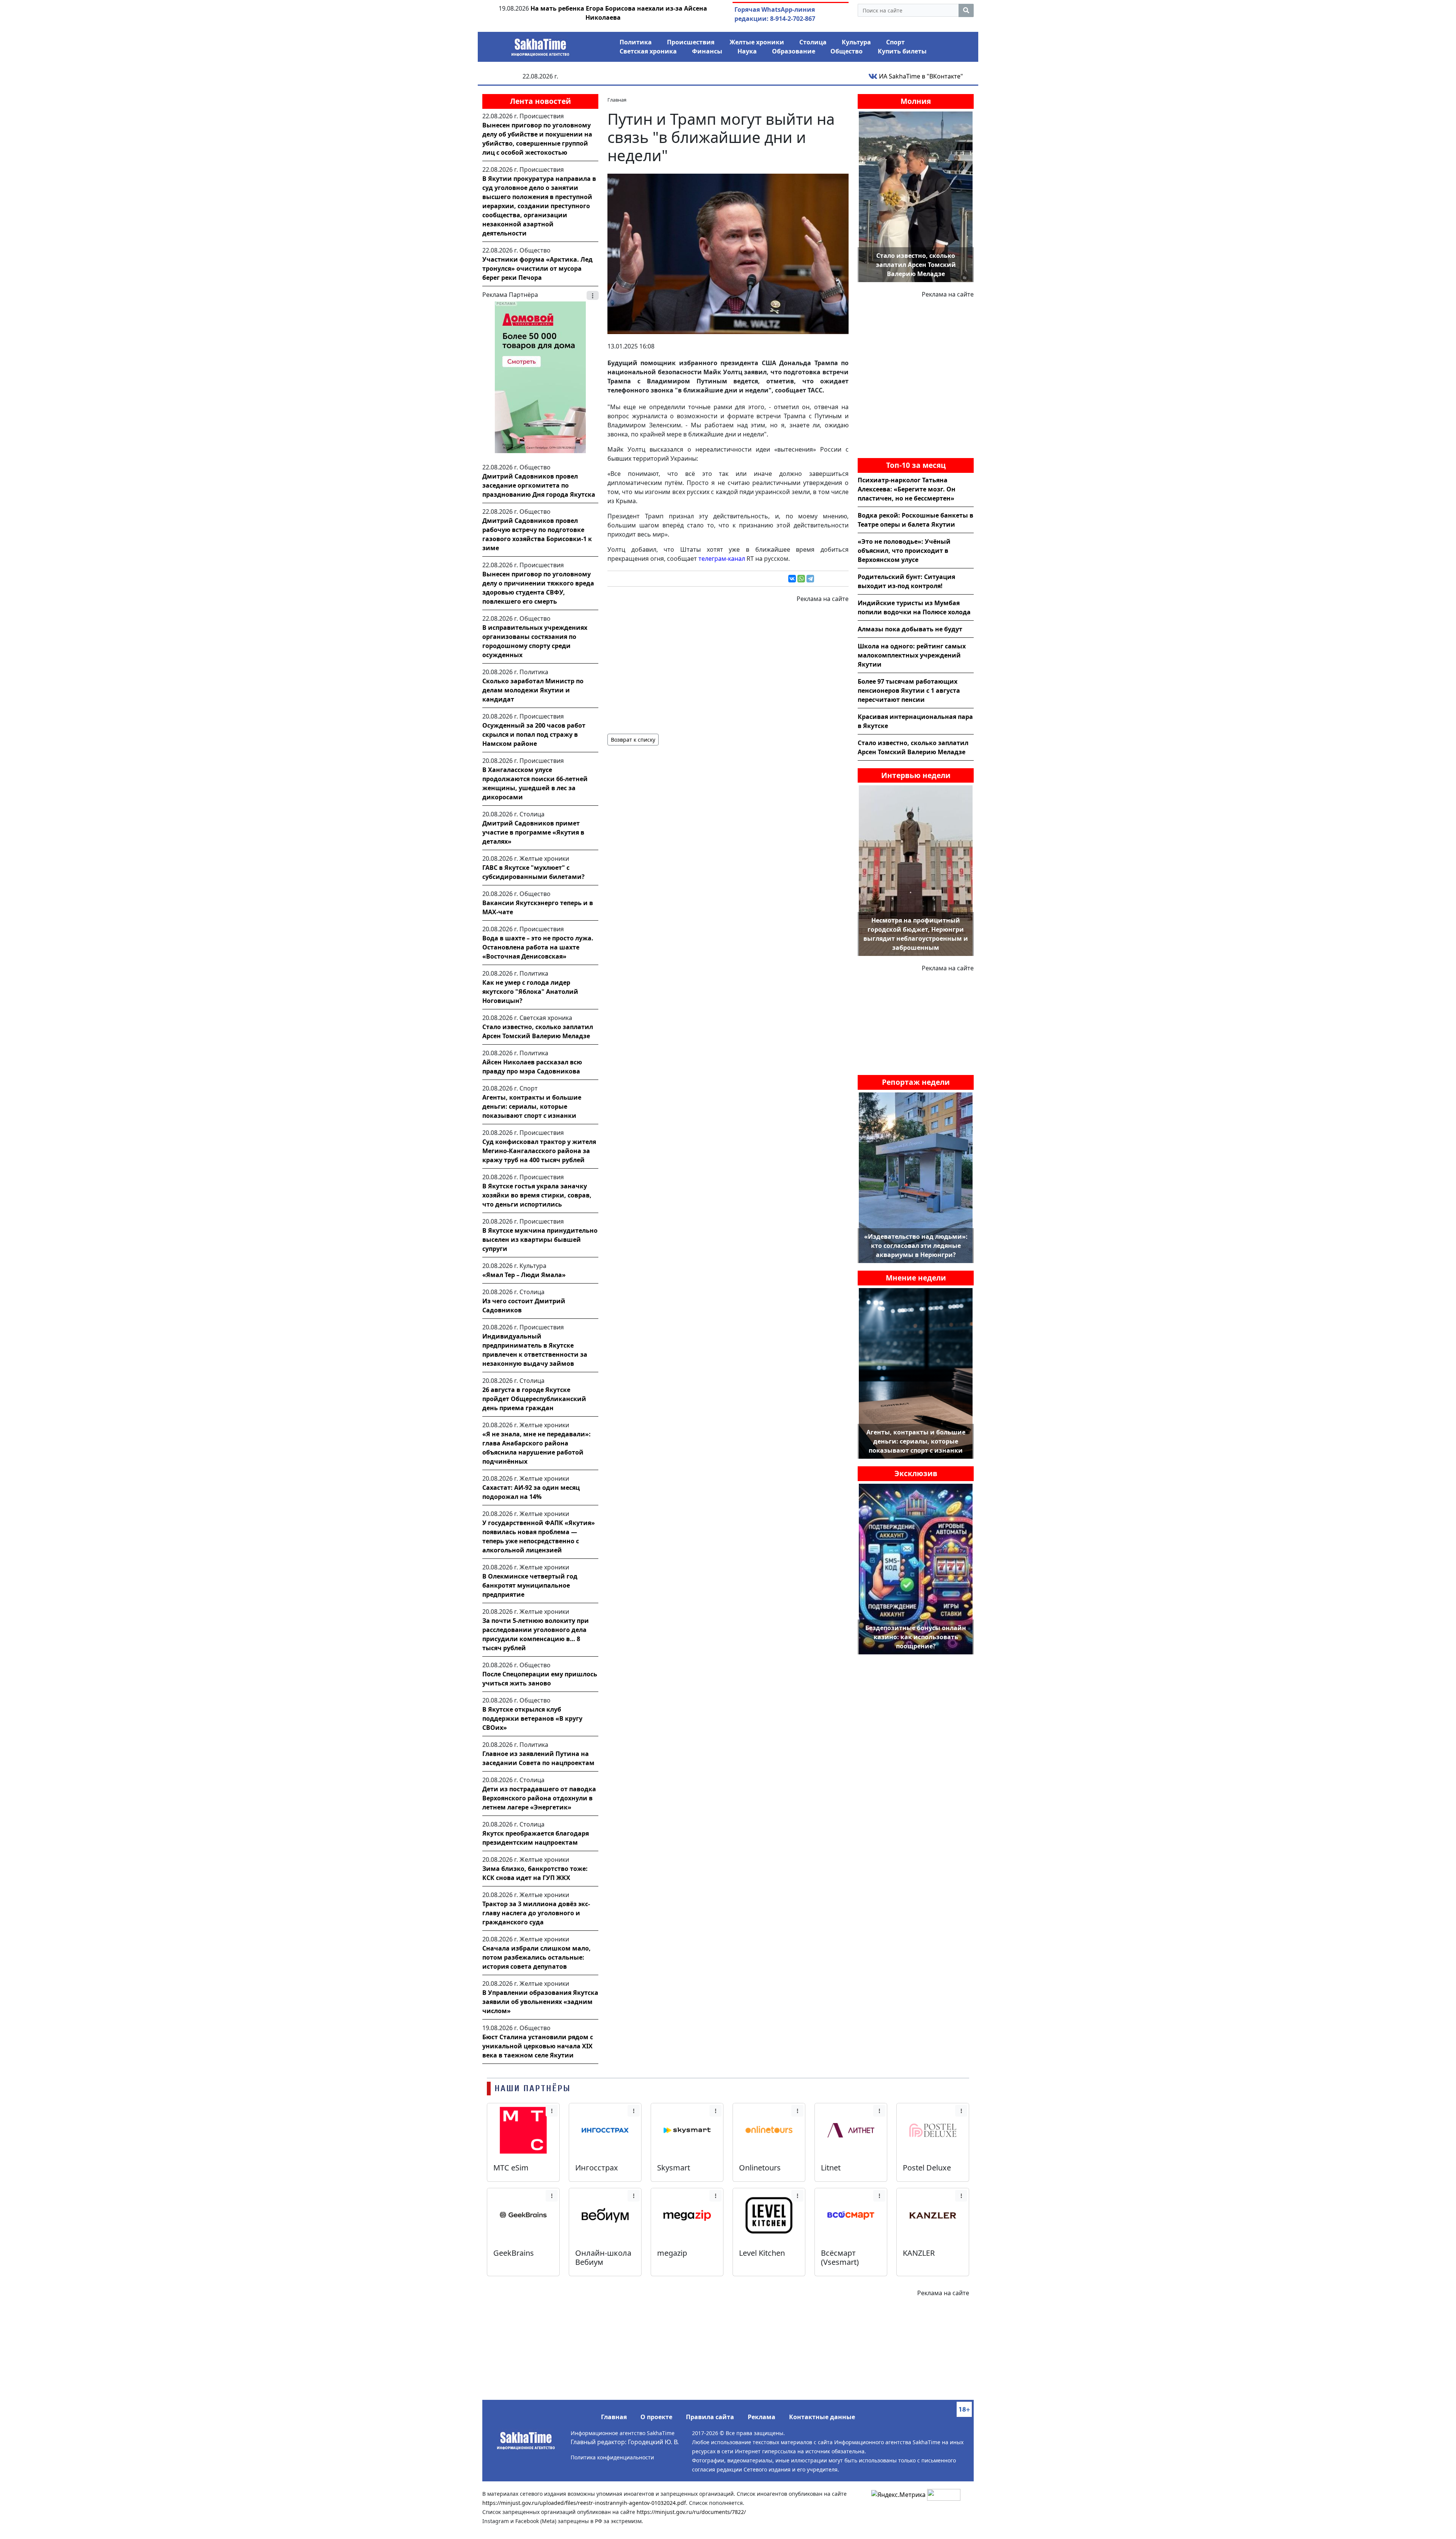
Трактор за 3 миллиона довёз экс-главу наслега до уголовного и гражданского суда (536, 1913)
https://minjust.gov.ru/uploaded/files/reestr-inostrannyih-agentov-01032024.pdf (584, 2503)
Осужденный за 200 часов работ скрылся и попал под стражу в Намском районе (534, 734)
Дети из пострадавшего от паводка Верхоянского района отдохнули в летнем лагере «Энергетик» (539, 1798)
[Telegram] (810, 579)
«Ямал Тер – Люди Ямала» (524, 1275)
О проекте (656, 2417)
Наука (747, 51)
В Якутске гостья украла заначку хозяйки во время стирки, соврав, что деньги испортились (537, 1195)
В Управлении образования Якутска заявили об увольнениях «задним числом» (540, 2002)
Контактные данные (822, 2417)
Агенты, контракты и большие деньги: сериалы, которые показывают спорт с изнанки (532, 1106)
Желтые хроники (757, 42)
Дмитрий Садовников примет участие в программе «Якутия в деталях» (533, 832)
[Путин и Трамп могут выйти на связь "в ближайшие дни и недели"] (728, 253)
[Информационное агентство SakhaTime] (540, 45)
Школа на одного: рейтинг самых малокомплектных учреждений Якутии (912, 655)
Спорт (895, 42)
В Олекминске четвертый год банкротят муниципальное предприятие (530, 1585)
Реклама (762, 2417)
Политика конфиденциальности (612, 2457)
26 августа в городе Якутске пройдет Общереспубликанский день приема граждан (534, 1399)
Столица (813, 42)
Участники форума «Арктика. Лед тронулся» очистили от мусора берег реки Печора (537, 268)
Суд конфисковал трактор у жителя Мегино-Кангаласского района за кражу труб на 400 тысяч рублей (539, 1151)
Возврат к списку (633, 740)
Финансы (707, 51)
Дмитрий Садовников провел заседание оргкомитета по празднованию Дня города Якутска (539, 485)
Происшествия (691, 42)
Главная (614, 2417)
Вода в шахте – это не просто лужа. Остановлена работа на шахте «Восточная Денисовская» (538, 947)
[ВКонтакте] (792, 579)
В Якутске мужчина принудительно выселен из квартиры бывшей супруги (540, 1240)
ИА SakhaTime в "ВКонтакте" (920, 76)
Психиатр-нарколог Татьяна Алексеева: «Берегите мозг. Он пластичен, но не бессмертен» (907, 489)
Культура (856, 42)
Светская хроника (648, 51)
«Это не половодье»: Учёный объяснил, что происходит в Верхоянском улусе (904, 551)
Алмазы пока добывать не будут (910, 629)
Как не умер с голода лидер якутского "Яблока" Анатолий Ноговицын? (530, 992)
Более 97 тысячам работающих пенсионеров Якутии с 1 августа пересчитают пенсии (909, 690)
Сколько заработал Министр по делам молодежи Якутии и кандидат (533, 690)
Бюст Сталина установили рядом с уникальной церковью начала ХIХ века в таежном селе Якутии (538, 2046)
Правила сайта (710, 2417)
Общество (846, 51)
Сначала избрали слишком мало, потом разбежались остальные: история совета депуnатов (537, 1957)
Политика (636, 42)
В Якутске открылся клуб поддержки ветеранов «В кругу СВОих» (532, 1718)
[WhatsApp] (801, 579)
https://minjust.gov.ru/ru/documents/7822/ (691, 2512)
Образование (794, 51)
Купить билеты (902, 51)
